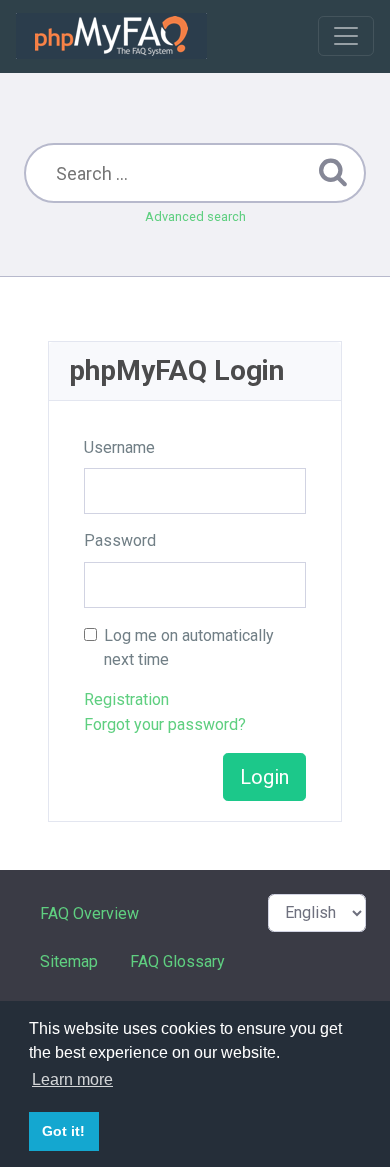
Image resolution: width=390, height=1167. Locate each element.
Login (264, 777)
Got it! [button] (63, 1131)
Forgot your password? (165, 724)
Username (119, 447)
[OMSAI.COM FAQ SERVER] (111, 36)
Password (120, 540)
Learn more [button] (72, 1079)
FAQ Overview (89, 913)
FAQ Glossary (177, 961)
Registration (126, 699)
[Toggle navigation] (346, 36)
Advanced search (195, 216)
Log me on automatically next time (189, 647)
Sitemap (69, 961)
